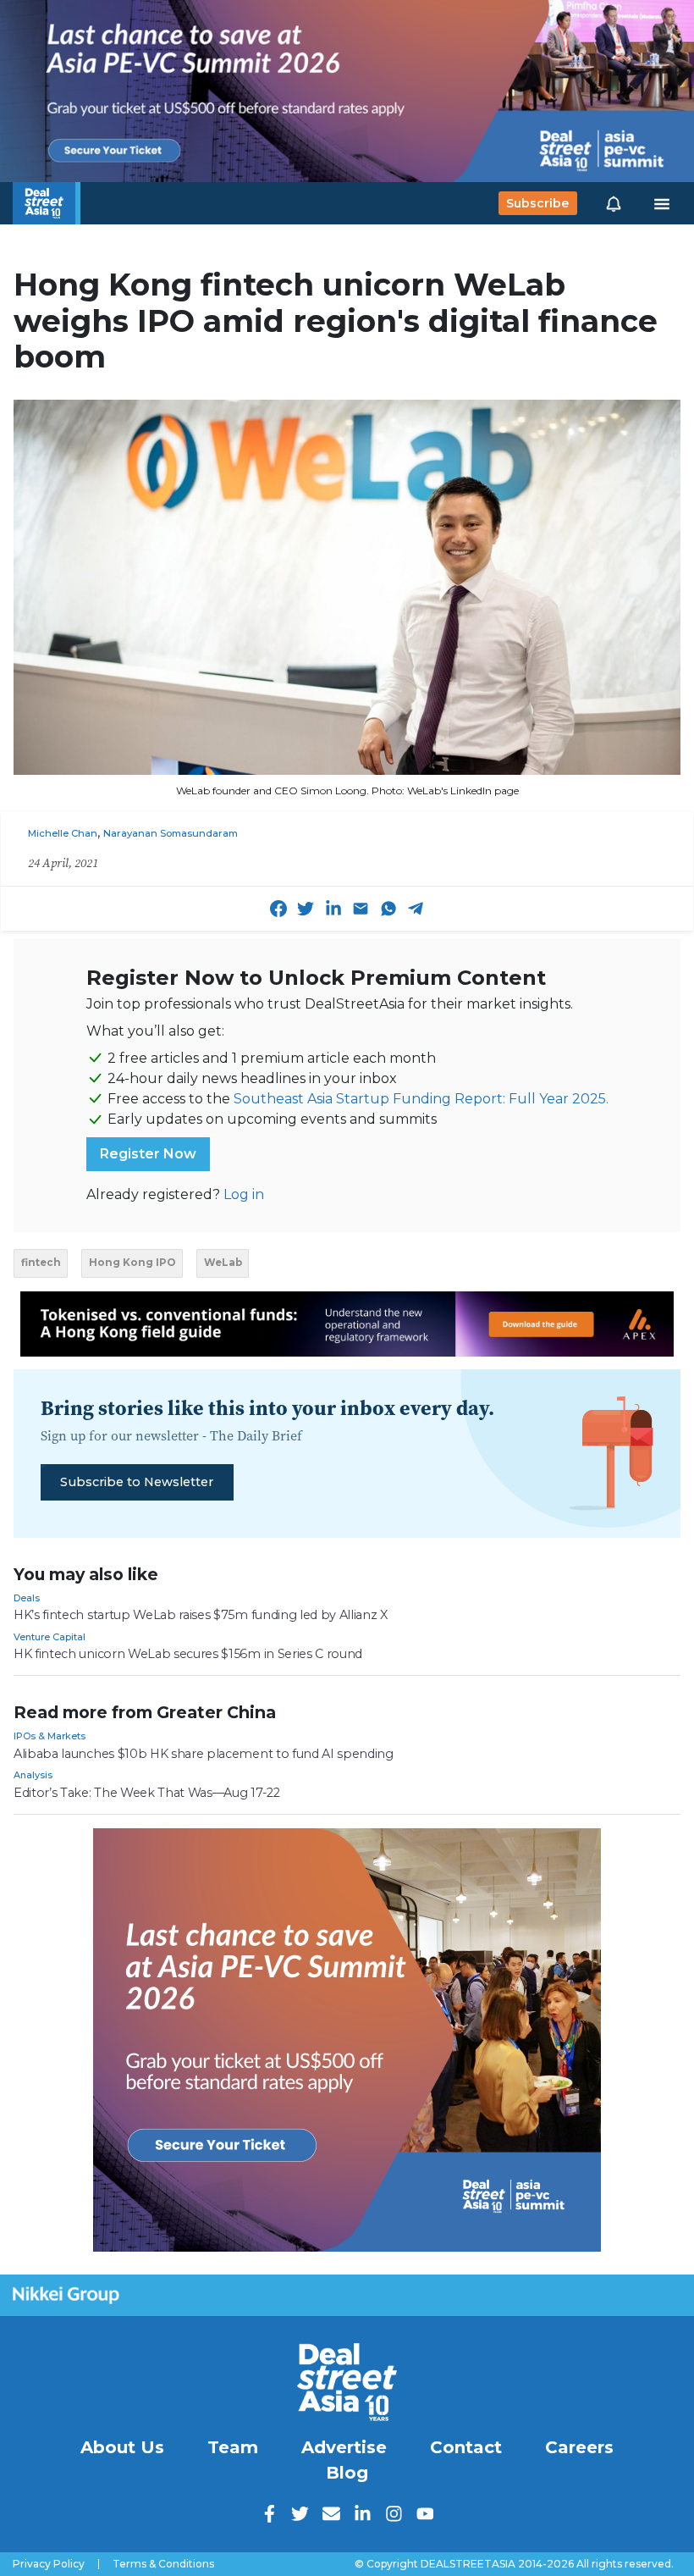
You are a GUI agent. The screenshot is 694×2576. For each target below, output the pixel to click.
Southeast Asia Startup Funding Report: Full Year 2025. (421, 1099)
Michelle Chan (63, 833)
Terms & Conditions (163, 2564)
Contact (466, 2447)
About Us (122, 2447)
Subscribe (537, 203)
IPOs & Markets (50, 1736)
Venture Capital (50, 1637)
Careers (579, 2447)
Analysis (33, 1775)
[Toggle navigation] (662, 203)
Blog (347, 2473)
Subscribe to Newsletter (137, 1482)
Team (233, 2447)
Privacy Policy (49, 2564)
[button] (614, 203)
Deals (27, 1598)
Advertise (344, 2447)
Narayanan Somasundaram (171, 833)
